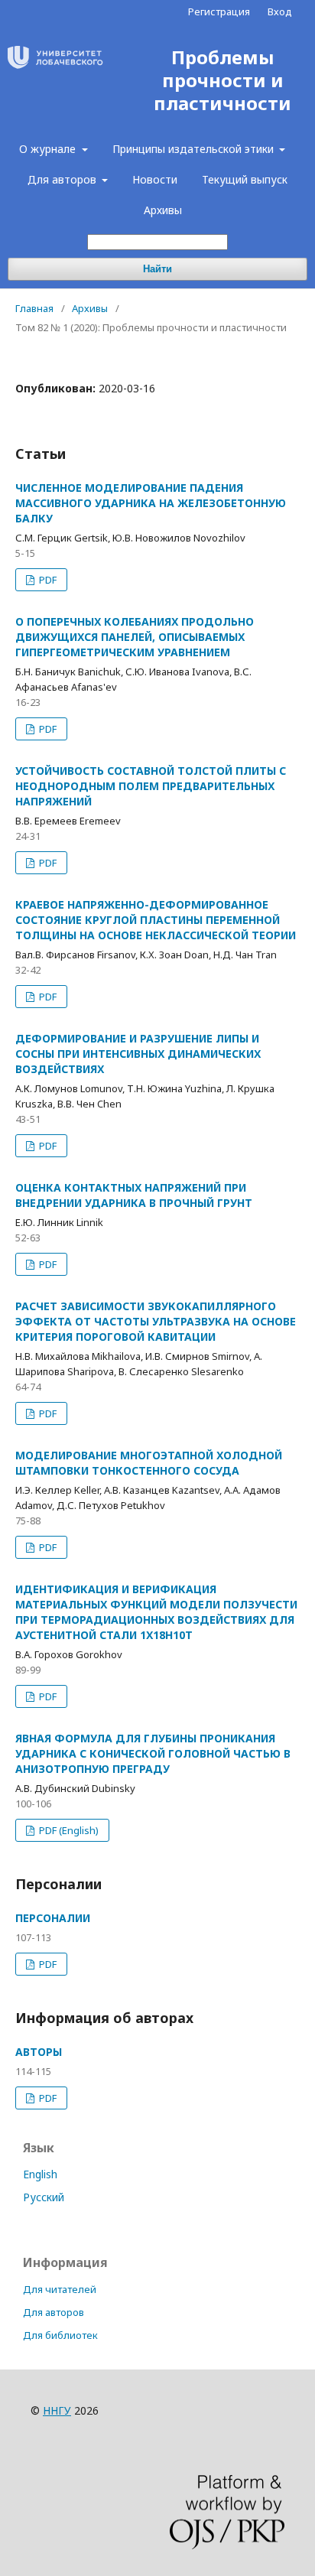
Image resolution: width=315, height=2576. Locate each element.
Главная (34, 308)
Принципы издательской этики (195, 149)
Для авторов (63, 179)
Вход (280, 11)
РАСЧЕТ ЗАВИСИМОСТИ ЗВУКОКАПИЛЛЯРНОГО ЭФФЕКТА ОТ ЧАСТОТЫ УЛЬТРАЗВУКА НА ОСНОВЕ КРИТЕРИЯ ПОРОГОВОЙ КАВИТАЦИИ (156, 1321)
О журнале (49, 149)
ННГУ (57, 2410)
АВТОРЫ (39, 2052)
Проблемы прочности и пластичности (222, 81)
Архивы (163, 210)
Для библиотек (60, 2335)
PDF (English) (68, 1830)
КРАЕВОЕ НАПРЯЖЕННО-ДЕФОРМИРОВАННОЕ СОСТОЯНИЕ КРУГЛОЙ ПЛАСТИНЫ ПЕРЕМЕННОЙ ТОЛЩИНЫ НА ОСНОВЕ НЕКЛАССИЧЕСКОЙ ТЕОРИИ (156, 920)
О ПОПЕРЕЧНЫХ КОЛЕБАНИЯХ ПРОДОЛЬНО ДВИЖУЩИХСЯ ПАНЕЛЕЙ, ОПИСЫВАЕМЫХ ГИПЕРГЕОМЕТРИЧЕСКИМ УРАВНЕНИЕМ (135, 637)
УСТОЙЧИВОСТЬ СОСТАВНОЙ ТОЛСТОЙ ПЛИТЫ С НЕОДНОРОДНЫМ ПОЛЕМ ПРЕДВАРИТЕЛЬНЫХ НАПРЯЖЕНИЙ (151, 786)
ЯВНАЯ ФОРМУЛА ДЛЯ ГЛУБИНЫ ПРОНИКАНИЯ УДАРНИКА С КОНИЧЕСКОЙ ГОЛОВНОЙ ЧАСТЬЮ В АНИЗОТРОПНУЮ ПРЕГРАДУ (153, 1753)
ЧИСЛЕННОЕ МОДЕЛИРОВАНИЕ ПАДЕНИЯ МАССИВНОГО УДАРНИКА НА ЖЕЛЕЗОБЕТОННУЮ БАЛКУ (151, 503)
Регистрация (219, 11)
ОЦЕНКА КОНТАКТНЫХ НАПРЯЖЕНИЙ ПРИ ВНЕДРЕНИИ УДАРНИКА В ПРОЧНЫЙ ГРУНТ (134, 1195)
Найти (157, 269)
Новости (155, 179)
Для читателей (60, 2289)
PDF (47, 580)
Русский (44, 2197)
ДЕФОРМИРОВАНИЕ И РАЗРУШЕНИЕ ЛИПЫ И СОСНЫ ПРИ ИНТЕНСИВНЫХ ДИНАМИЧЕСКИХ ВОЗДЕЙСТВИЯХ (138, 1054)
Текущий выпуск (245, 179)
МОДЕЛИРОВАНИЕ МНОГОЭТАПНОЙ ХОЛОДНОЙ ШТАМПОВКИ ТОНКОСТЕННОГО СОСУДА (149, 1463)
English (40, 2174)
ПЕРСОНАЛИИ (53, 1918)
